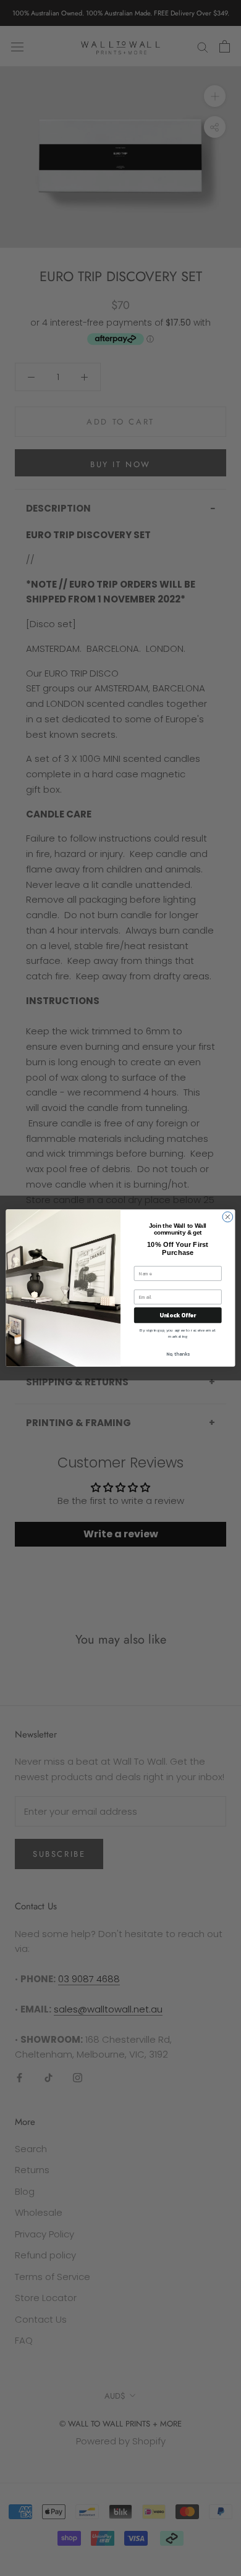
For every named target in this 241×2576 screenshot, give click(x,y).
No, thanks (178, 1353)
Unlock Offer (178, 1315)
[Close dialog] (228, 1217)
